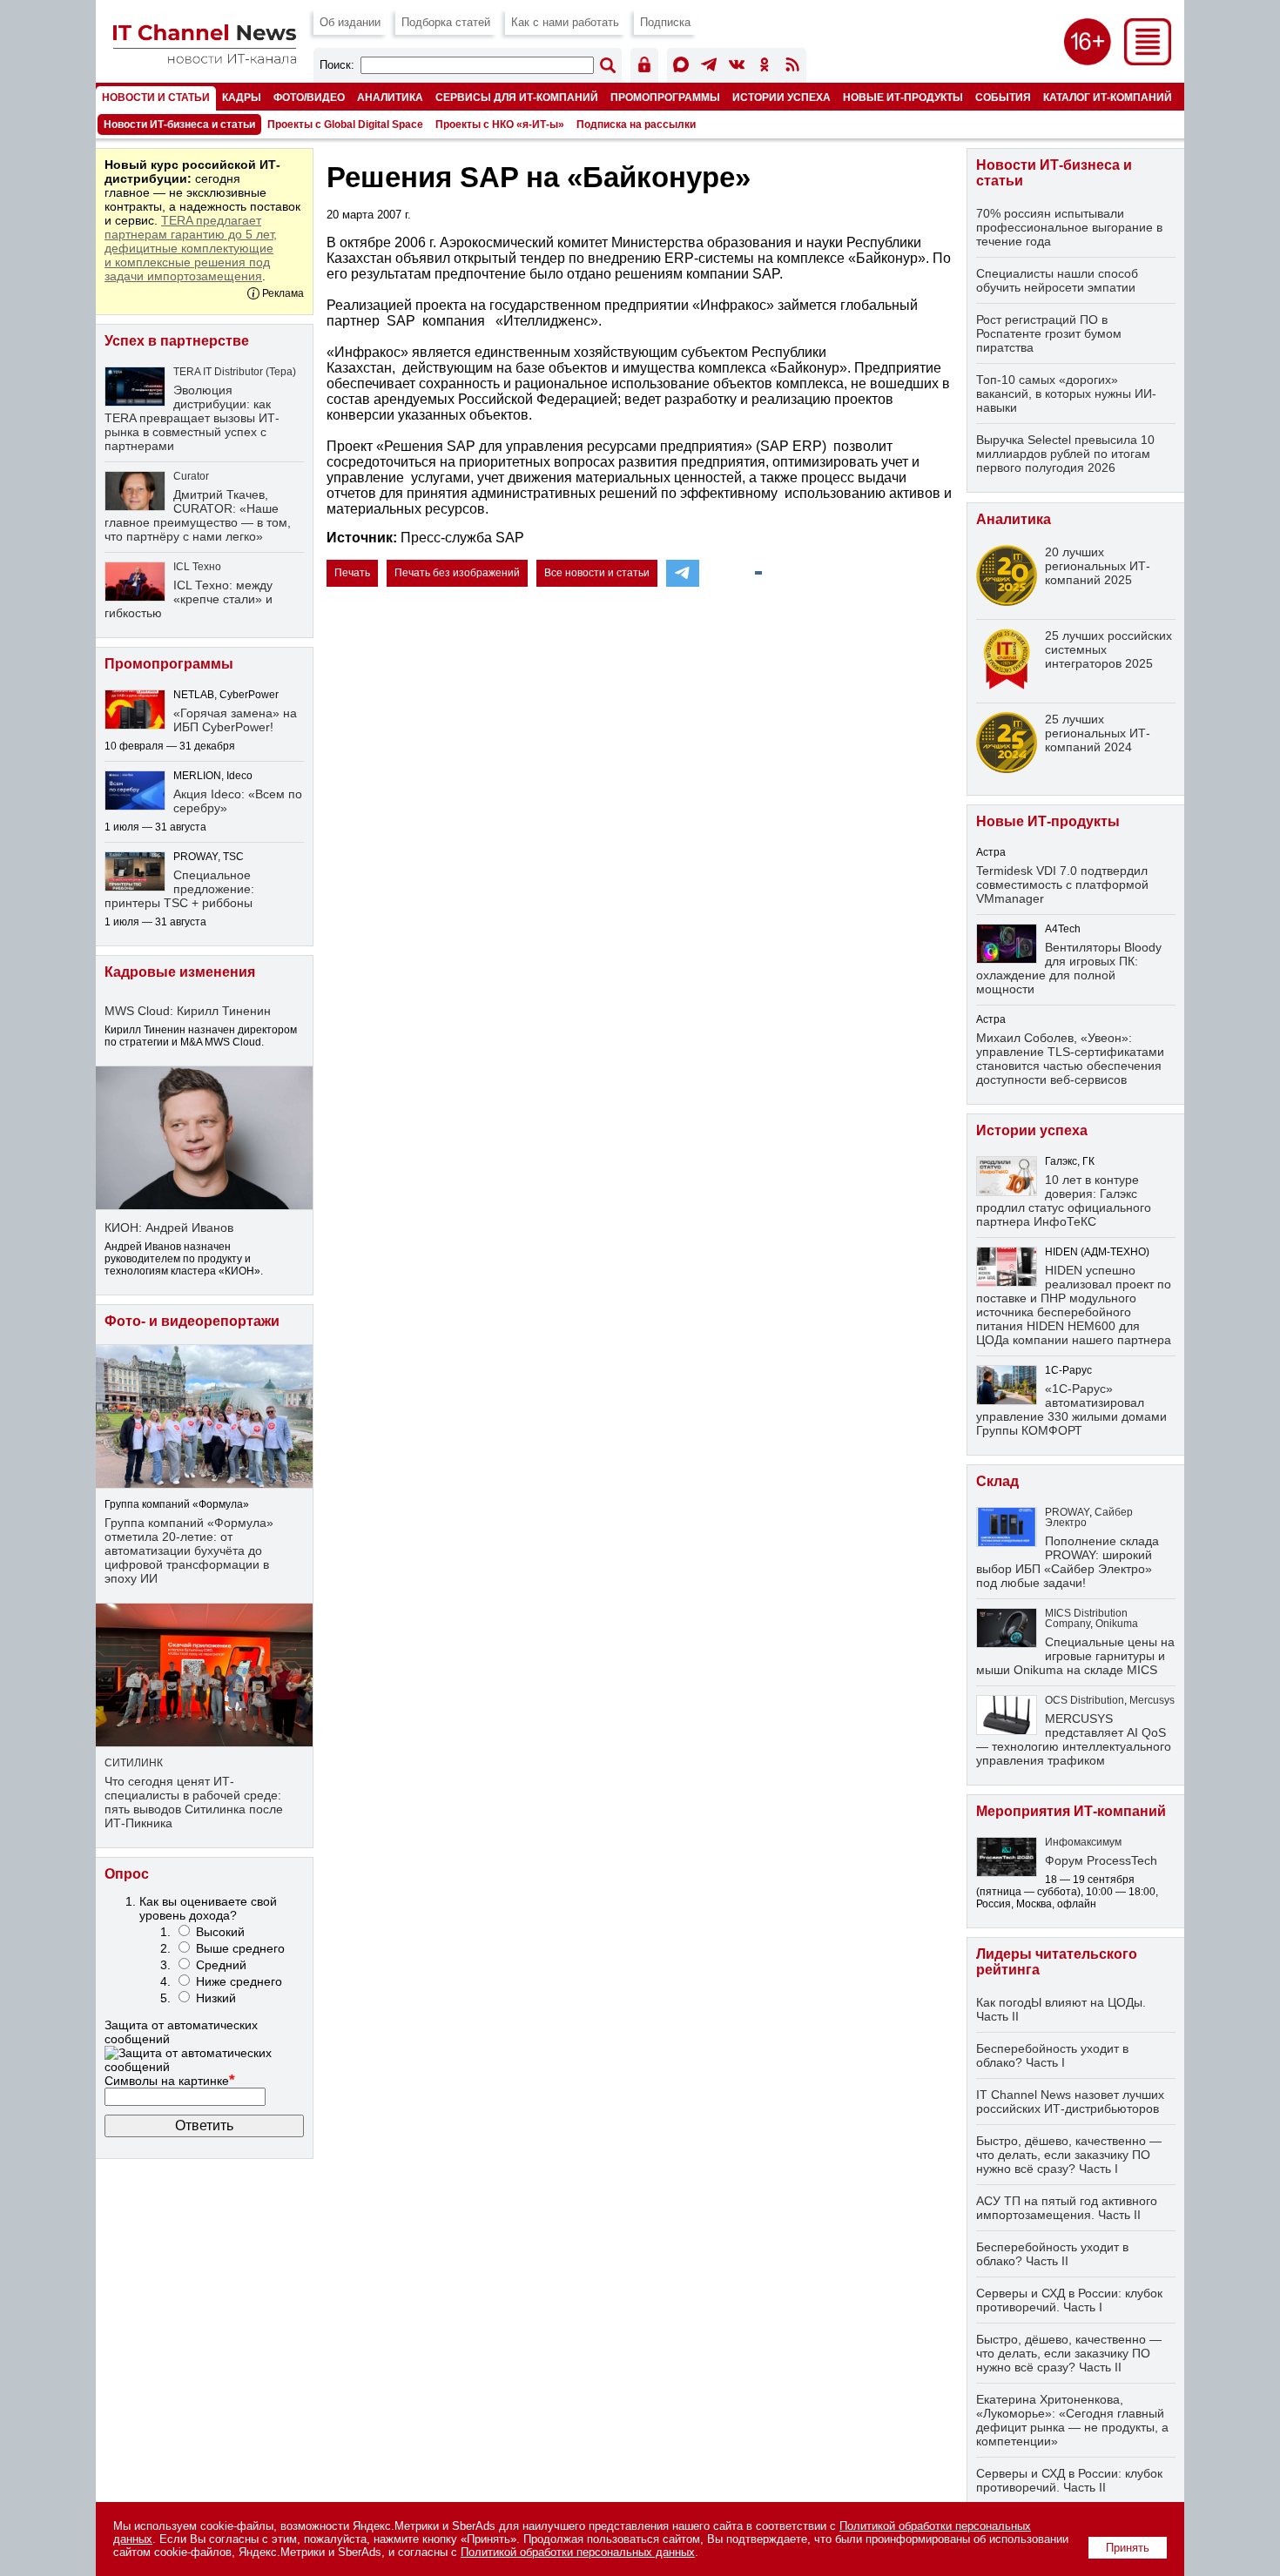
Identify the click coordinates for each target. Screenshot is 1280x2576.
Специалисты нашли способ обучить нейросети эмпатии (1057, 280)
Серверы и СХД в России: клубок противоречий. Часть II (1069, 2480)
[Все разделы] (1148, 61)
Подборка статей (446, 22)
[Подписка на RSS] (792, 67)
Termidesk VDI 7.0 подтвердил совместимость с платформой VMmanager (1062, 884)
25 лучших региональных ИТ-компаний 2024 (1098, 733)
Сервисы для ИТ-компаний (517, 97)
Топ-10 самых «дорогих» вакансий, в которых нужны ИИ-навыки (1066, 393)
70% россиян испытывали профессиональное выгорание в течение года (1069, 227)
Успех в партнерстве (177, 341)
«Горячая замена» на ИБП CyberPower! (235, 720)
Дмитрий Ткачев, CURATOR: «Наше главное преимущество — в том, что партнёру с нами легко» (198, 515)
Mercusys (1152, 1700)
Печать (352, 573)
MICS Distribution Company (1086, 1618)
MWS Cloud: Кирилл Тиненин (188, 1011)
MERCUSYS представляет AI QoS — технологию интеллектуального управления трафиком (1074, 1739)
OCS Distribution (1085, 1700)
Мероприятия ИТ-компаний (1071, 1811)
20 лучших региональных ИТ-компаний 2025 (1098, 566)
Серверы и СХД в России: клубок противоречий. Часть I (1069, 2300)
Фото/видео (309, 97)
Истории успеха (781, 97)
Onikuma (1117, 1624)
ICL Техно (197, 567)
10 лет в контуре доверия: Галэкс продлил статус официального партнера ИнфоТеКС (1064, 1201)
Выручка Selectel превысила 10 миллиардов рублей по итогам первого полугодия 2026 (1065, 454)
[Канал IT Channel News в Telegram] (709, 67)
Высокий (220, 1932)
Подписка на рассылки (636, 124)
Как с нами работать (565, 22)
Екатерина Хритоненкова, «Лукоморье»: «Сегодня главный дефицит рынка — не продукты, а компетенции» (1072, 2420)
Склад (997, 1481)
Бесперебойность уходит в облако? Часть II (1052, 2254)
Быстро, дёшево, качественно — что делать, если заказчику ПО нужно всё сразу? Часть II (1069, 2353)
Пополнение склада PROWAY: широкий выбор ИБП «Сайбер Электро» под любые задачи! (1068, 1562)
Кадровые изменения (180, 972)
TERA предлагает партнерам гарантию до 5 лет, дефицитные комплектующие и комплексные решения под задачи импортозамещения (191, 248)
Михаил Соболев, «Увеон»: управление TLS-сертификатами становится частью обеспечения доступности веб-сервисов (1070, 1059)
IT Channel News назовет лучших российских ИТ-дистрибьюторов (1070, 2102)
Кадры (242, 97)
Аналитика (390, 97)
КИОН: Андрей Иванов (169, 1227)
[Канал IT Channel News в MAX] (681, 67)
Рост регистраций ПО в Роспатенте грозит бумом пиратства (1049, 333)
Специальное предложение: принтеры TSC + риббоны (179, 889)
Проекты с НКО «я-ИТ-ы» (500, 124)
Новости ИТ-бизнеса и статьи (179, 124)
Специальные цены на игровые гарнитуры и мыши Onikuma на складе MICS (1075, 1656)
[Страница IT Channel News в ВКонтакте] (737, 67)
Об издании (350, 22)
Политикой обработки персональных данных (578, 2552)
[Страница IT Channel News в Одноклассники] (765, 67)
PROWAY (1067, 1512)
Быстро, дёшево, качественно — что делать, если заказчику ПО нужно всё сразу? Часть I (1069, 2155)
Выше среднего (240, 1948)
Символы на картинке (170, 2081)
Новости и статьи (156, 97)
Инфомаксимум (1083, 1842)
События (1003, 97)
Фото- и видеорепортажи (192, 1321)
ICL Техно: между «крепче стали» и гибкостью (189, 599)
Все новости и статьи (597, 573)
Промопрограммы (665, 97)
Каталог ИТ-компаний (1108, 97)
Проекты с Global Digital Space (345, 124)
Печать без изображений (457, 573)
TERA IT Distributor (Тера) (235, 372)
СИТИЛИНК (134, 1763)
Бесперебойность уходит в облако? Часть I (1052, 2055)
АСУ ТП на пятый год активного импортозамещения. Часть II (1067, 2208)
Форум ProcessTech (1101, 1860)
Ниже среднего (239, 1981)
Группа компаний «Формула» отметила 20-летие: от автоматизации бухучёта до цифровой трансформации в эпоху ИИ (189, 1550)
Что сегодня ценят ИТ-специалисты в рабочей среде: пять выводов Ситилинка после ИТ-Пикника (194, 1802)
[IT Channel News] (205, 59)
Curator (191, 476)
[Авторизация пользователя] (644, 67)
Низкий (216, 1998)
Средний (221, 1965)
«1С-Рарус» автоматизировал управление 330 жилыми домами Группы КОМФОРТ (1071, 1409)
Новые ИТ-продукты (903, 97)
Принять (1128, 2548)
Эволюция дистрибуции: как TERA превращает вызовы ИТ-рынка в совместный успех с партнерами (192, 418)
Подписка (665, 22)
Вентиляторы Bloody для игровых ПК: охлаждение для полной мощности (1069, 968)
